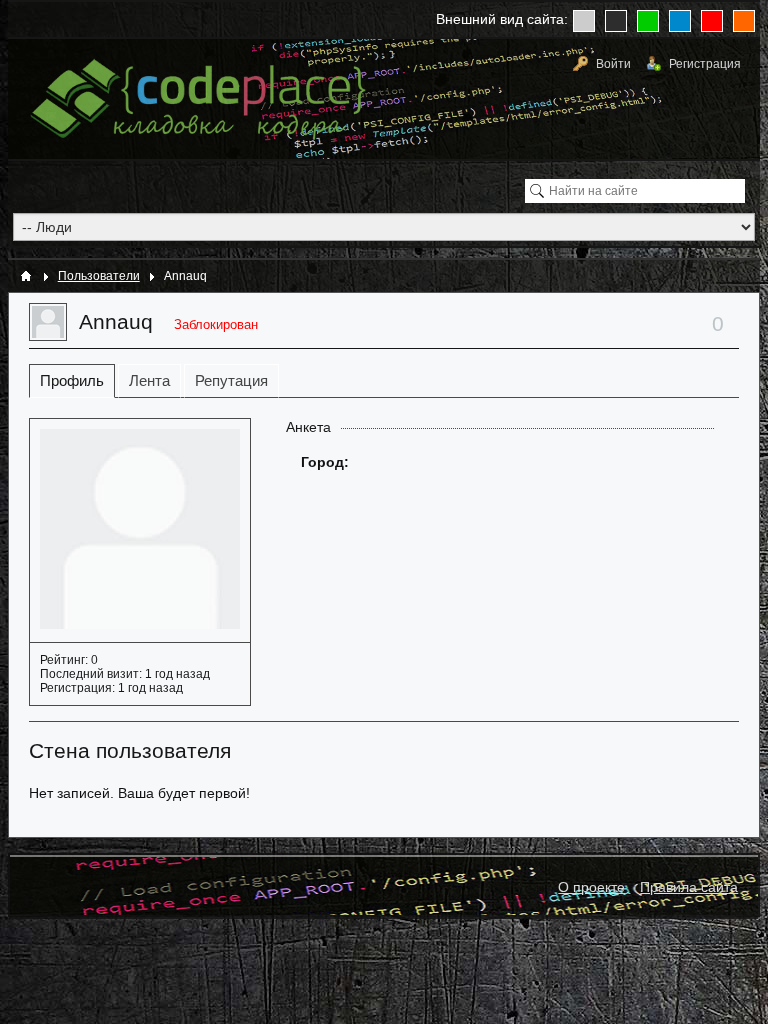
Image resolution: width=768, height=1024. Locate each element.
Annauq (116, 321)
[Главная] (26, 276)
